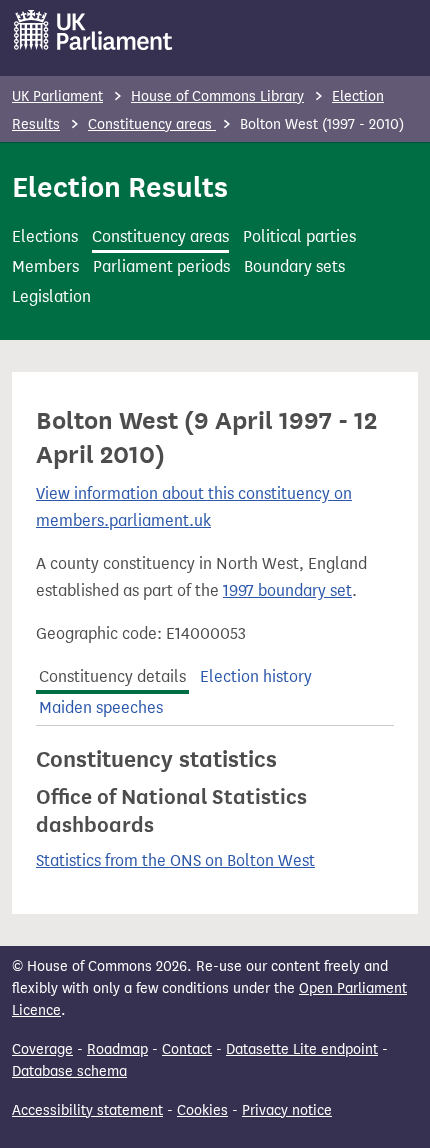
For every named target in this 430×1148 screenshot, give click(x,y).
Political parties (299, 236)
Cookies (202, 1110)
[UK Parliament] (93, 30)
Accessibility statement (87, 1110)
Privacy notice (287, 1110)
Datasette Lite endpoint (302, 1049)
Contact (187, 1049)
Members (45, 266)
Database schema (69, 1071)
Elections (45, 236)
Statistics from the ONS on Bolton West (175, 860)
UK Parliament (57, 96)
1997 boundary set (287, 590)
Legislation (51, 296)
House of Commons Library (217, 96)
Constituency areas (152, 124)
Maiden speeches (101, 707)
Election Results (120, 187)
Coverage (42, 1049)
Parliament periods (161, 266)
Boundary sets (294, 266)
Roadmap (117, 1049)
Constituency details (112, 676)
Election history (256, 676)
